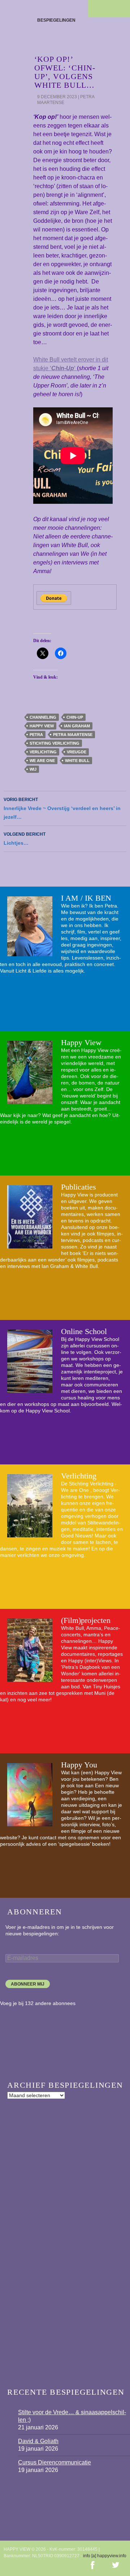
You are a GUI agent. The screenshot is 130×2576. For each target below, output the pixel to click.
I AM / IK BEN (86, 898)
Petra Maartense (73, 735)
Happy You (79, 1765)
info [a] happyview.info (105, 2556)
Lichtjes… (25, 839)
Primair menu (121, 9)
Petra (36, 735)
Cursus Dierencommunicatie (55, 2462)
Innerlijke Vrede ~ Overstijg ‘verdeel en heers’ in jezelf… (62, 808)
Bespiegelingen (56, 20)
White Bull (77, 761)
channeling (43, 717)
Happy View (42, 726)
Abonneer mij (28, 1984)
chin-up (75, 717)
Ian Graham (77, 726)
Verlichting (79, 1476)
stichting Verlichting (55, 743)
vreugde (77, 752)
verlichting (43, 752)
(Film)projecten (86, 1620)
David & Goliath (38, 2441)
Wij (33, 769)
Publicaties (79, 1187)
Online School (84, 1331)
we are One (42, 761)
